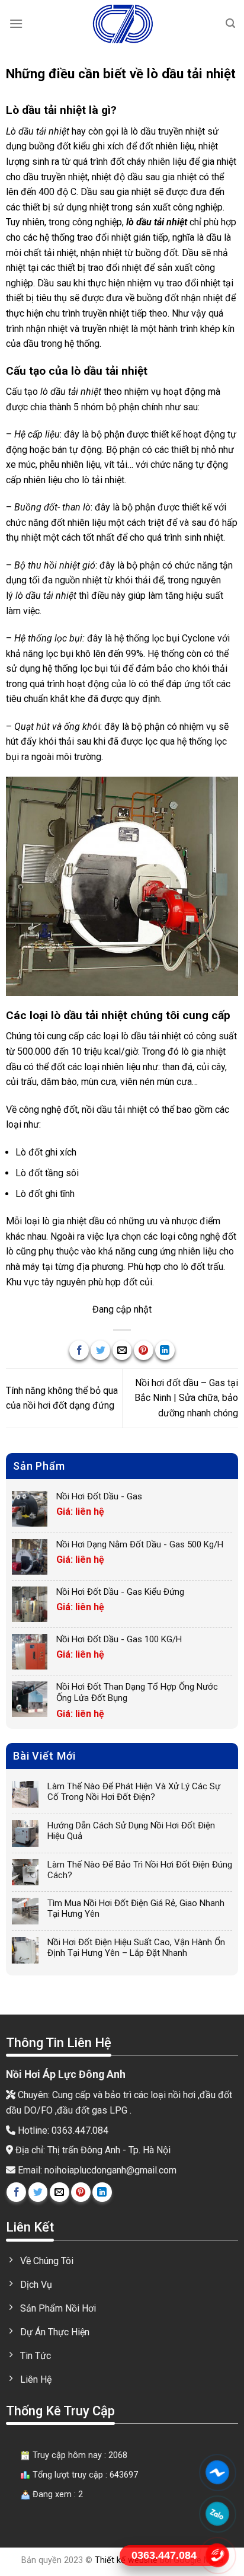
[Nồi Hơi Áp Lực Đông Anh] (122, 24)
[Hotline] (218, 2555)
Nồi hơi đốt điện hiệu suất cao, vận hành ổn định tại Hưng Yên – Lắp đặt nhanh (136, 1948)
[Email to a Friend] (122, 1350)
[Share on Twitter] (100, 1350)
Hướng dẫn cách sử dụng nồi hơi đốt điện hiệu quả (131, 1831)
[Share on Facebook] (79, 1350)
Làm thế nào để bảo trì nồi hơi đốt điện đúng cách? (140, 1870)
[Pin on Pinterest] (144, 1350)
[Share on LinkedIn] (165, 1350)
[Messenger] (218, 2472)
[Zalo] (218, 2514)
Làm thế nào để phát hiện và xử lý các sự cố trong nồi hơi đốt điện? (134, 1792)
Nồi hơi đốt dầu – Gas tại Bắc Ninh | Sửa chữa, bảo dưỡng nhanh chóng (186, 1398)
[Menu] (16, 23)
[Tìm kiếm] (230, 23)
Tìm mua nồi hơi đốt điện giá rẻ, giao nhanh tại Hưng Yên (136, 1908)
